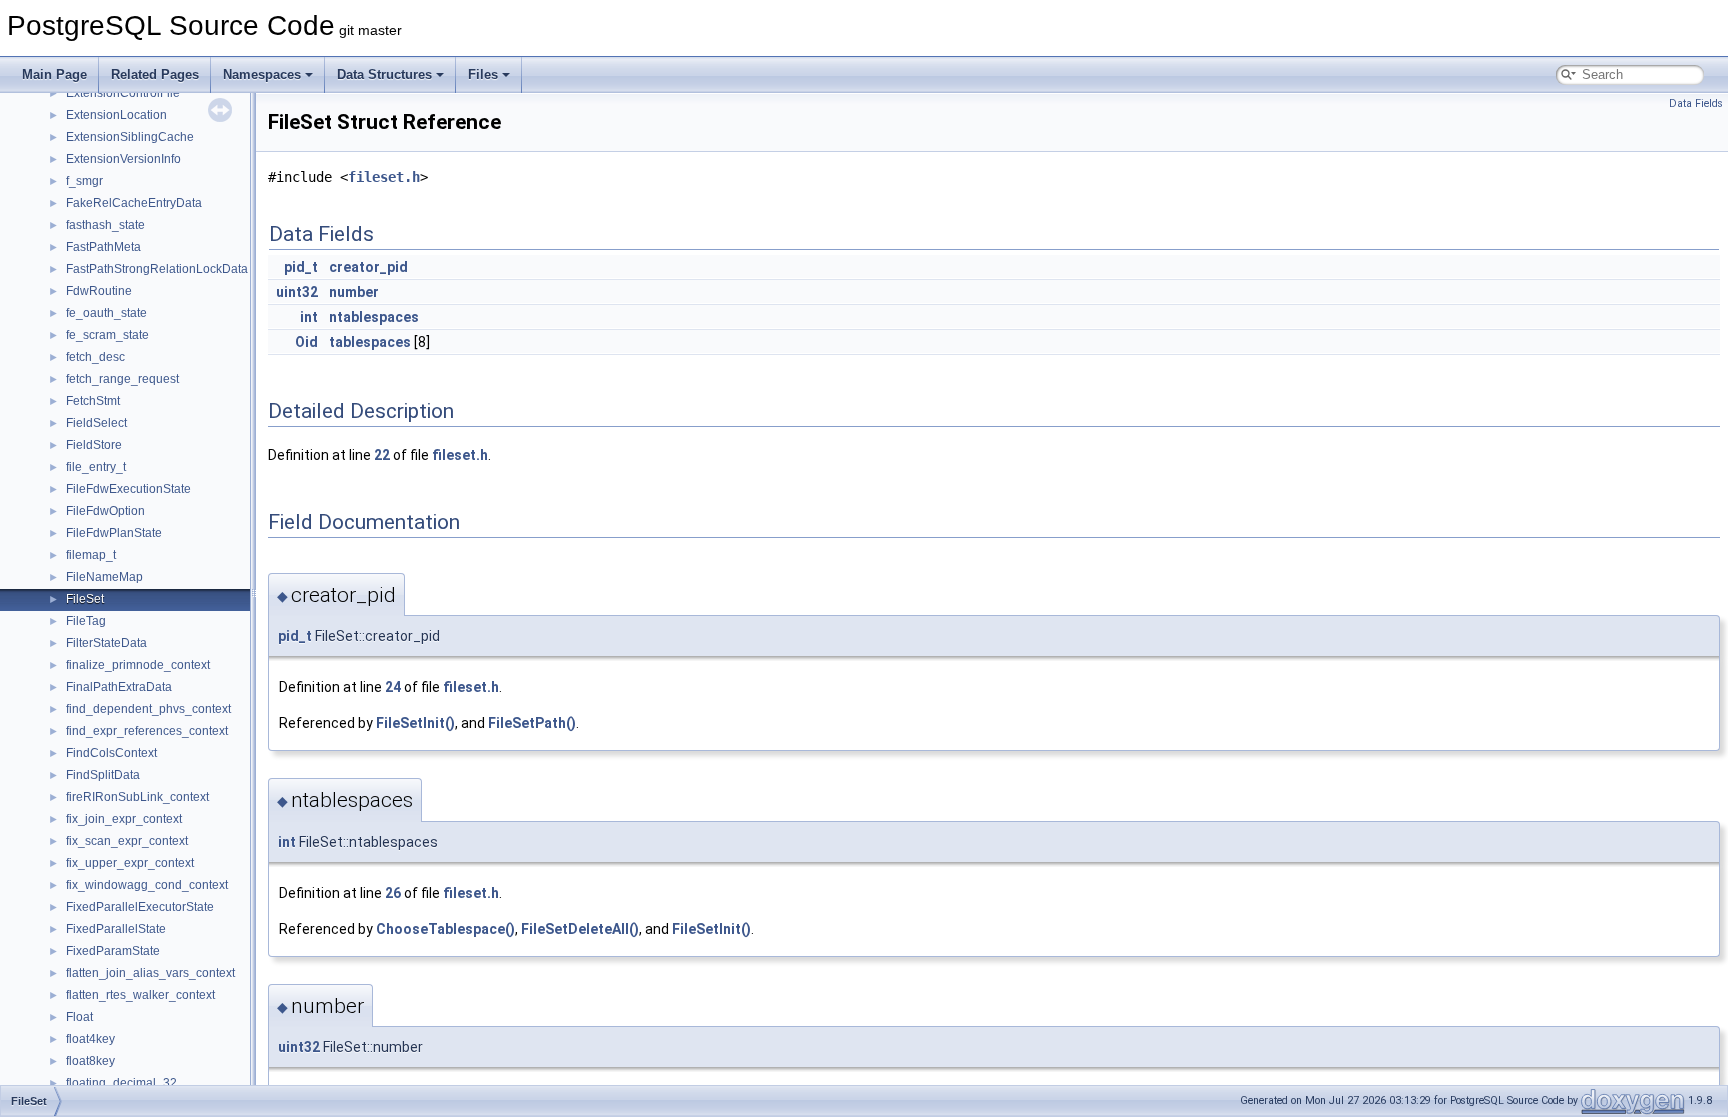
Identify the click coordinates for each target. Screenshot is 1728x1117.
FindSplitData (103, 775)
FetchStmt (93, 401)
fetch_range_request (122, 379)
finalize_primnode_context (138, 665)
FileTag (86, 621)
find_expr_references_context (147, 731)
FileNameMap (104, 577)
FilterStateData (106, 643)
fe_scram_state (107, 335)
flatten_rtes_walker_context (140, 995)
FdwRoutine (99, 291)
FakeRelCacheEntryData (134, 203)
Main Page (54, 74)
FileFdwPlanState (114, 533)
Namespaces (262, 74)
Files (483, 74)
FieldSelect (96, 423)
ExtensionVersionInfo (123, 159)
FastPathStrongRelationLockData (157, 269)
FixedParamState (113, 951)
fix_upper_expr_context (130, 863)
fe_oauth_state (106, 313)
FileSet (85, 599)
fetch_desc (95, 357)
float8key (90, 1061)
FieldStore (94, 445)
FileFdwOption (105, 511)
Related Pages (155, 74)
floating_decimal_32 (121, 1083)
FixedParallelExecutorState (140, 907)
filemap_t (91, 555)
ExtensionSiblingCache (130, 137)
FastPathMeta (103, 247)
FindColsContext (111, 753)
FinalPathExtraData (119, 687)
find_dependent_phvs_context (148, 709)
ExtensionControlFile (123, 93)
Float (79, 1017)
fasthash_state (105, 225)
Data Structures (384, 74)
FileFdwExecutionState (128, 489)
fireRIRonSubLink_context (137, 797)
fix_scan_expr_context (127, 841)
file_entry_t (96, 467)
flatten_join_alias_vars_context (150, 973)
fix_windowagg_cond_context (147, 885)
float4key (90, 1039)
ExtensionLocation (116, 115)
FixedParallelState (116, 929)
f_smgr (84, 181)
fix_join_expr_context (124, 819)
